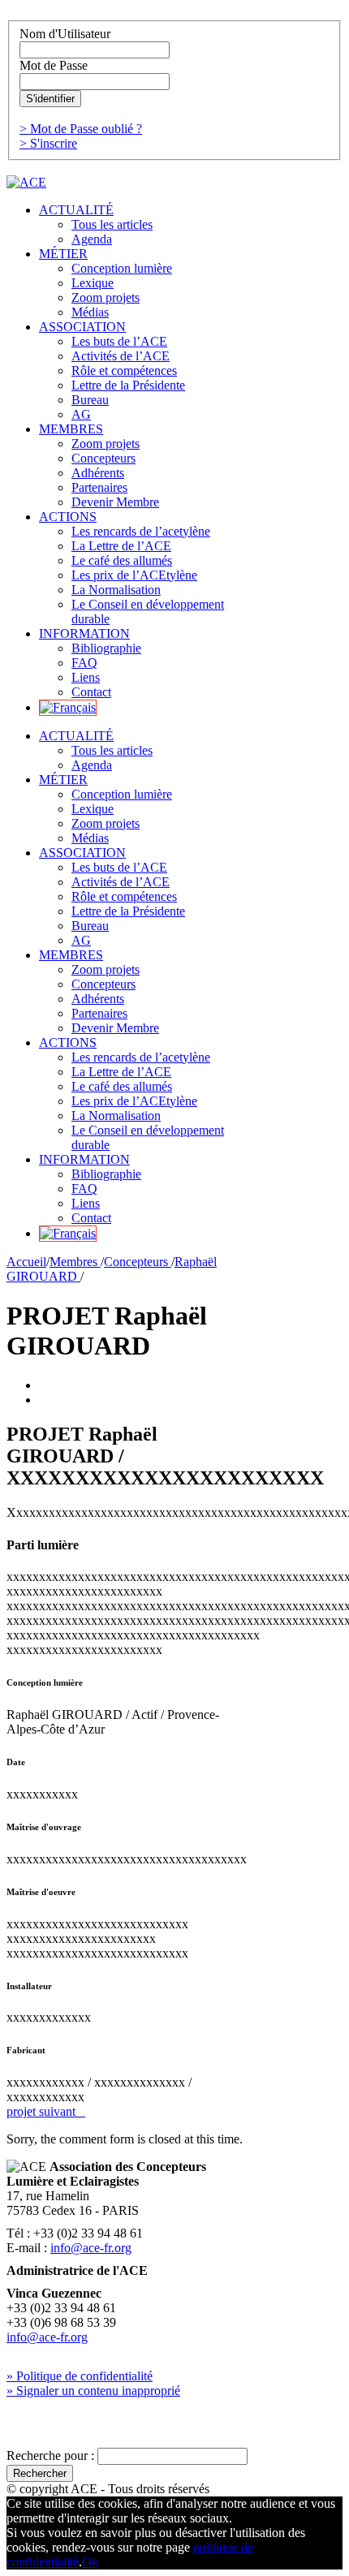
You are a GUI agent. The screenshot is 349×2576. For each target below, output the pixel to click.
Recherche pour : (50, 2455)
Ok (90, 2562)
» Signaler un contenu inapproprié (93, 2391)
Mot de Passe (54, 65)
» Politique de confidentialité (80, 2376)
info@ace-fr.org (91, 2248)
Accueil (26, 1262)
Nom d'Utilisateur (65, 34)
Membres (75, 1262)
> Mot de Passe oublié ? (81, 129)
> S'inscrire (48, 143)
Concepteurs (138, 1262)
